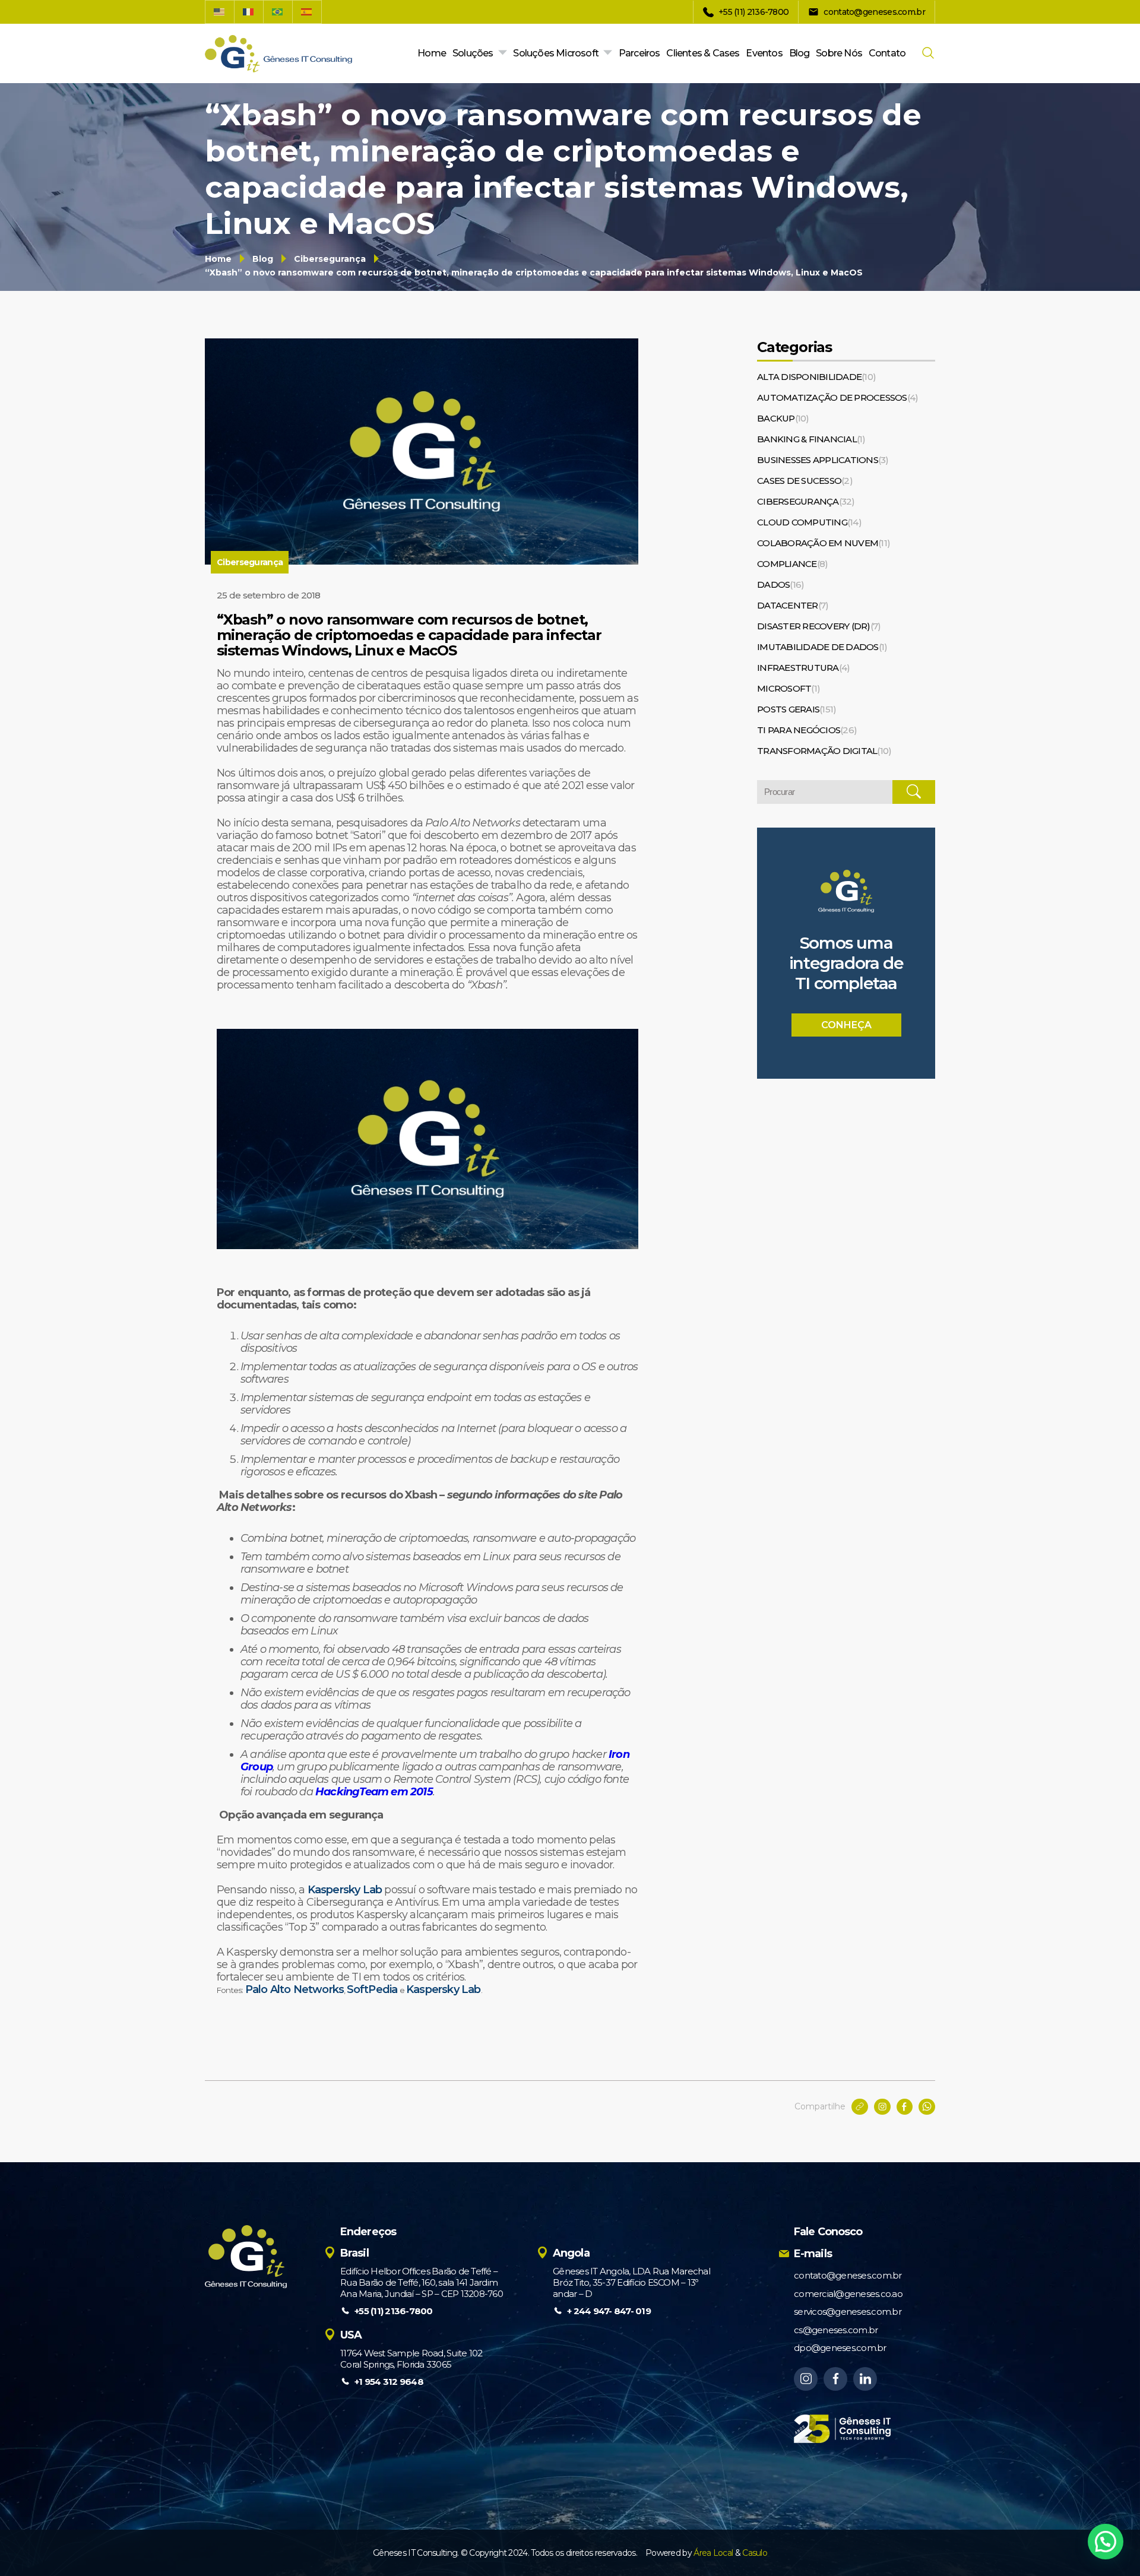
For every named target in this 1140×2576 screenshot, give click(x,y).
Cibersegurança (330, 259)
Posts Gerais (797, 709)
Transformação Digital (824, 751)
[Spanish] (307, 12)
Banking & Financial (811, 439)
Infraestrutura (803, 668)
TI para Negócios (807, 730)
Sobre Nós (839, 53)
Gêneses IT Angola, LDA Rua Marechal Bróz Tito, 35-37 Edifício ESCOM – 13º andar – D (631, 2282)
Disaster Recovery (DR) (819, 626)
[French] (249, 12)
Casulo (755, 2553)
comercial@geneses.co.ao (848, 2294)
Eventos (764, 53)
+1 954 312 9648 (389, 2382)
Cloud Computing (809, 522)
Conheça (846, 1025)
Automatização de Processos (837, 397)
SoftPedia (372, 1989)
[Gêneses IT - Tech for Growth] (278, 54)
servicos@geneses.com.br (848, 2312)
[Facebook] (835, 2379)
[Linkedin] (865, 2379)
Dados (780, 584)
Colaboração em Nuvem (824, 543)
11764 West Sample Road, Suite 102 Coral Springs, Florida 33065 (411, 2359)
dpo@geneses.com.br (840, 2348)
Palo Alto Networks (295, 1989)
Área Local (713, 2553)
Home (432, 53)
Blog (799, 53)
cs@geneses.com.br (836, 2330)
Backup (783, 418)
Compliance (792, 564)
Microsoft (788, 688)
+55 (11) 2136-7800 (394, 2311)
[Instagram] (806, 2379)
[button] (1106, 2542)
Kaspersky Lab (345, 1890)
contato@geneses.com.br (848, 2275)
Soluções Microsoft (556, 53)
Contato (887, 53)
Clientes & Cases (703, 53)
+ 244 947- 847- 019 (609, 2311)
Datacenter (793, 605)
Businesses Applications (823, 460)
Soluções (473, 53)
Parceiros (639, 53)
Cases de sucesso (805, 481)
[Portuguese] (278, 12)
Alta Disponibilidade (816, 377)
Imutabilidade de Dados (822, 647)
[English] (220, 12)
